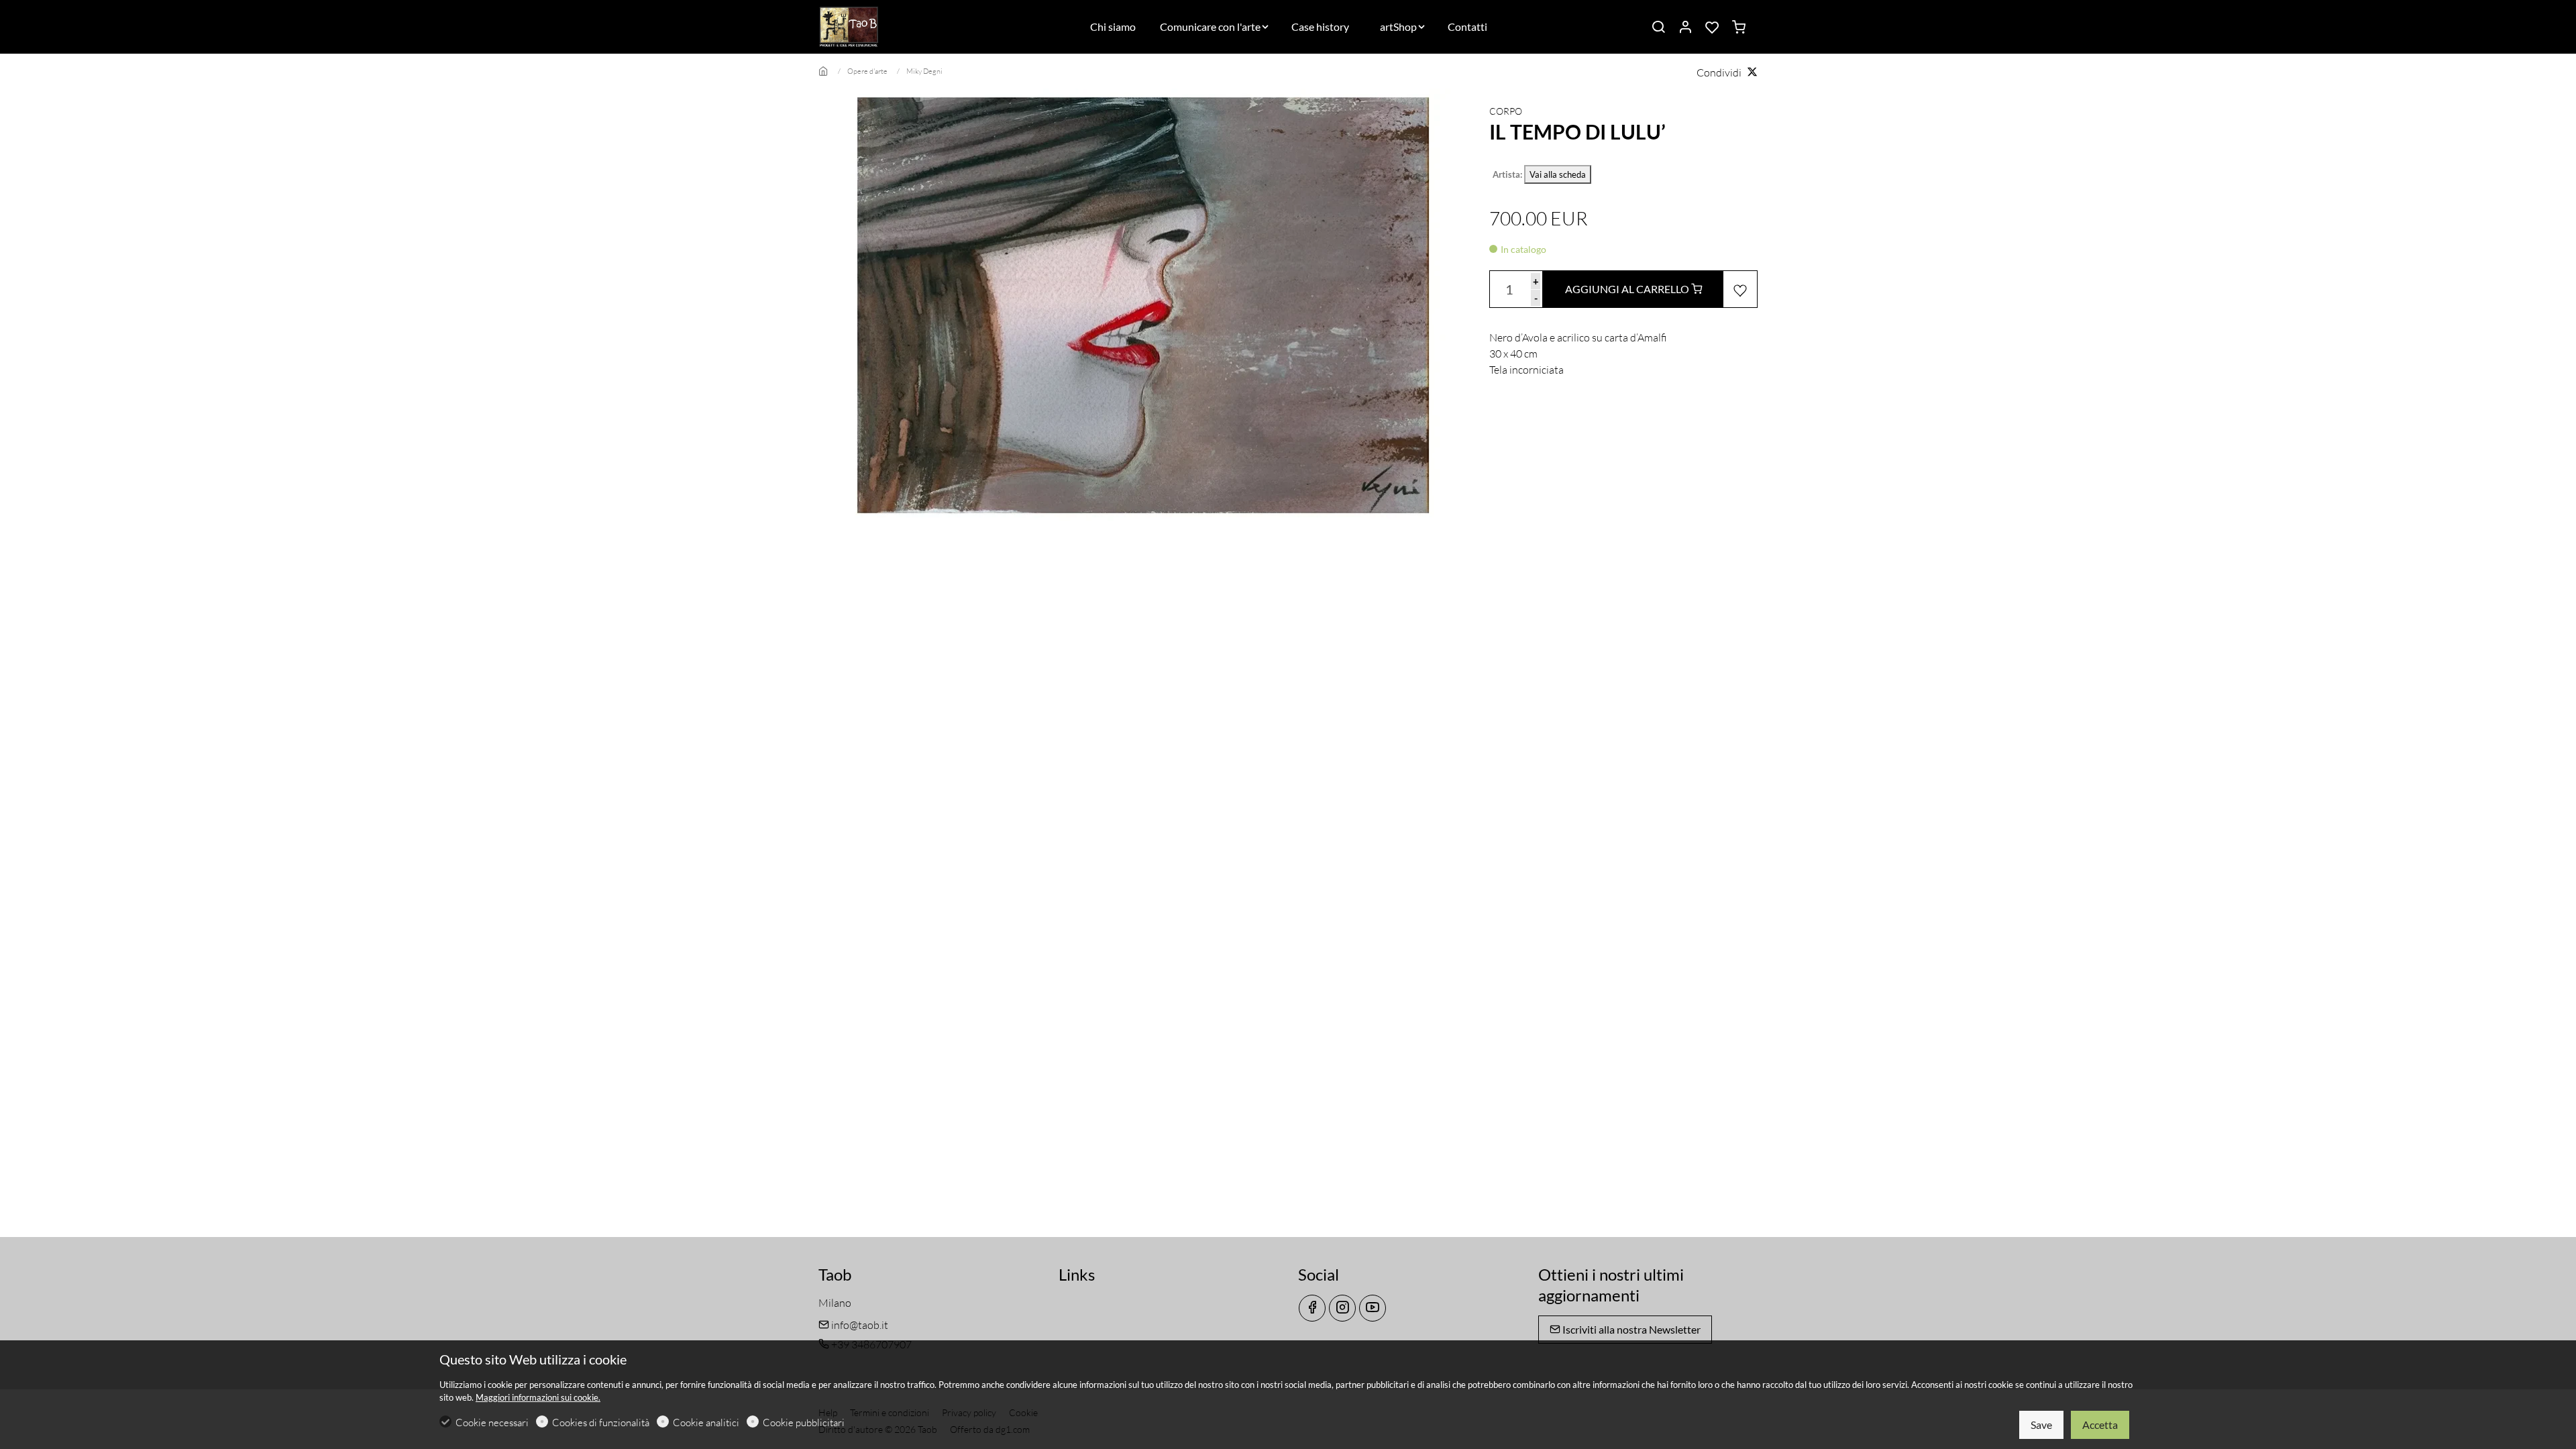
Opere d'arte (867, 71)
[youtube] (1373, 1308)
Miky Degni (924, 71)
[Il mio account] (1685, 28)
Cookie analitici (706, 1423)
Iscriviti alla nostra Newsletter (1630, 1329)
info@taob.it (859, 1325)
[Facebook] (1312, 1308)
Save (2041, 1425)
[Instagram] (1342, 1308)
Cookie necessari (492, 1423)
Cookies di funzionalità (601, 1423)
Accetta (2100, 1425)
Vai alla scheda (1558, 174)
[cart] (1739, 28)
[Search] (1658, 28)
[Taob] (875, 25)
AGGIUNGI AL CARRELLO (1628, 289)
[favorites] (1712, 28)
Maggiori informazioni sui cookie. (538, 1397)
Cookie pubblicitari (804, 1423)
